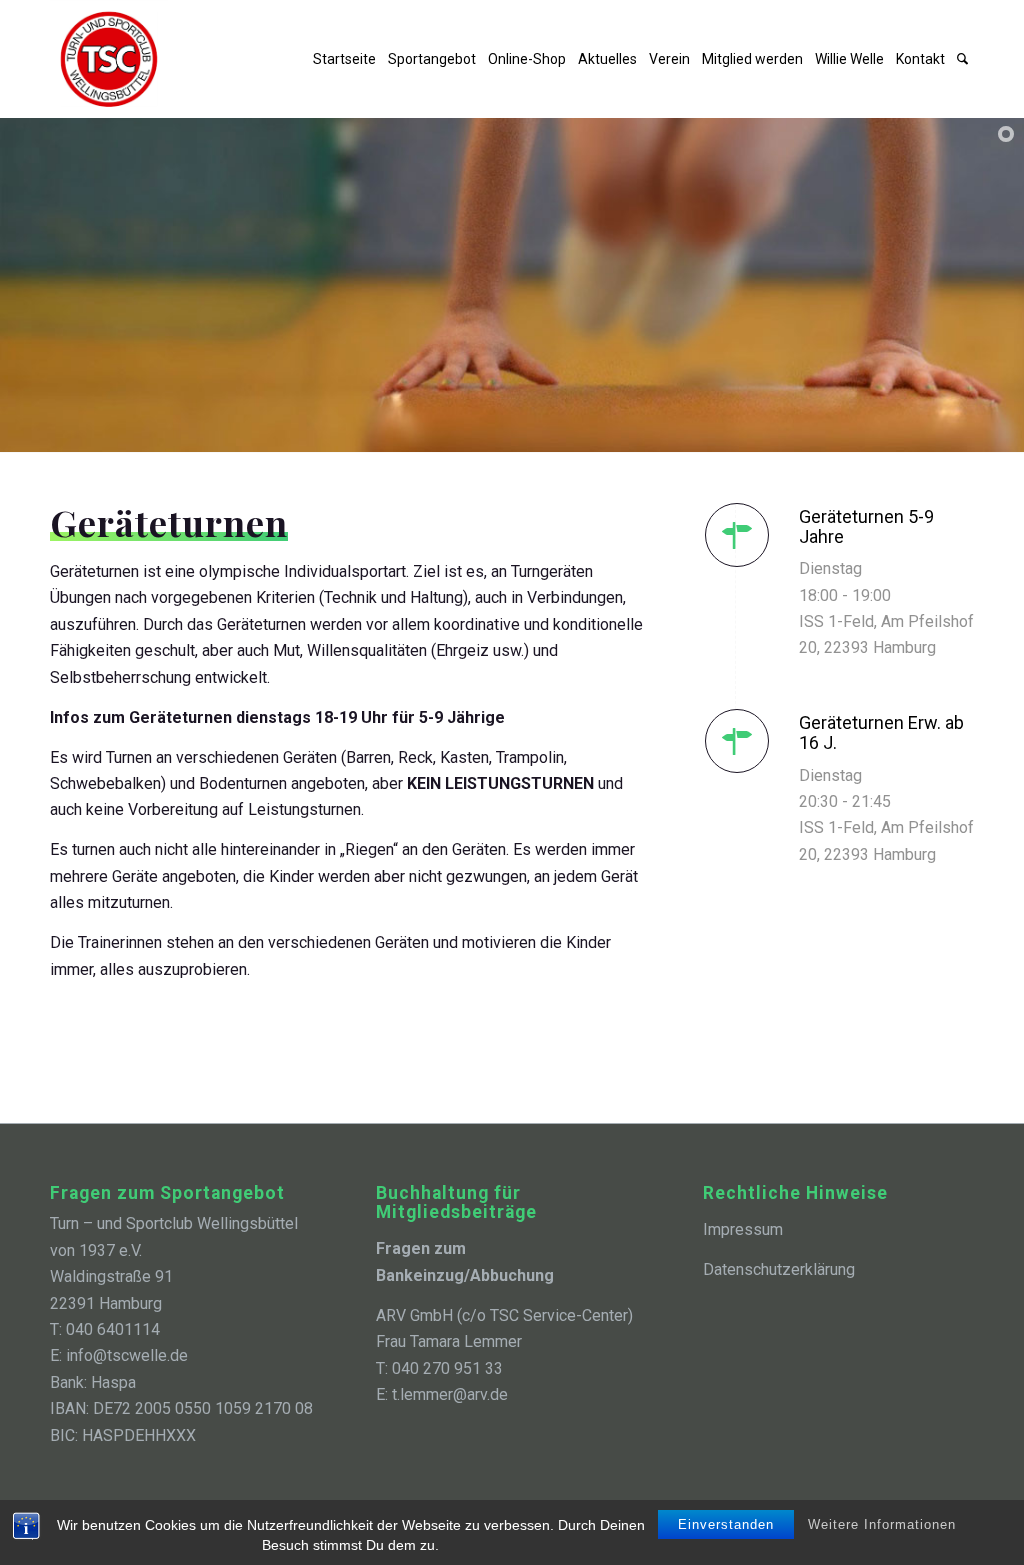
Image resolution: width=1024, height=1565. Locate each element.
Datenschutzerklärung (779, 1269)
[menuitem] (344, 59)
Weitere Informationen (882, 1524)
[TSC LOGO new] (109, 59)
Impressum (743, 1229)
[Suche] (962, 59)
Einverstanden (726, 1524)
